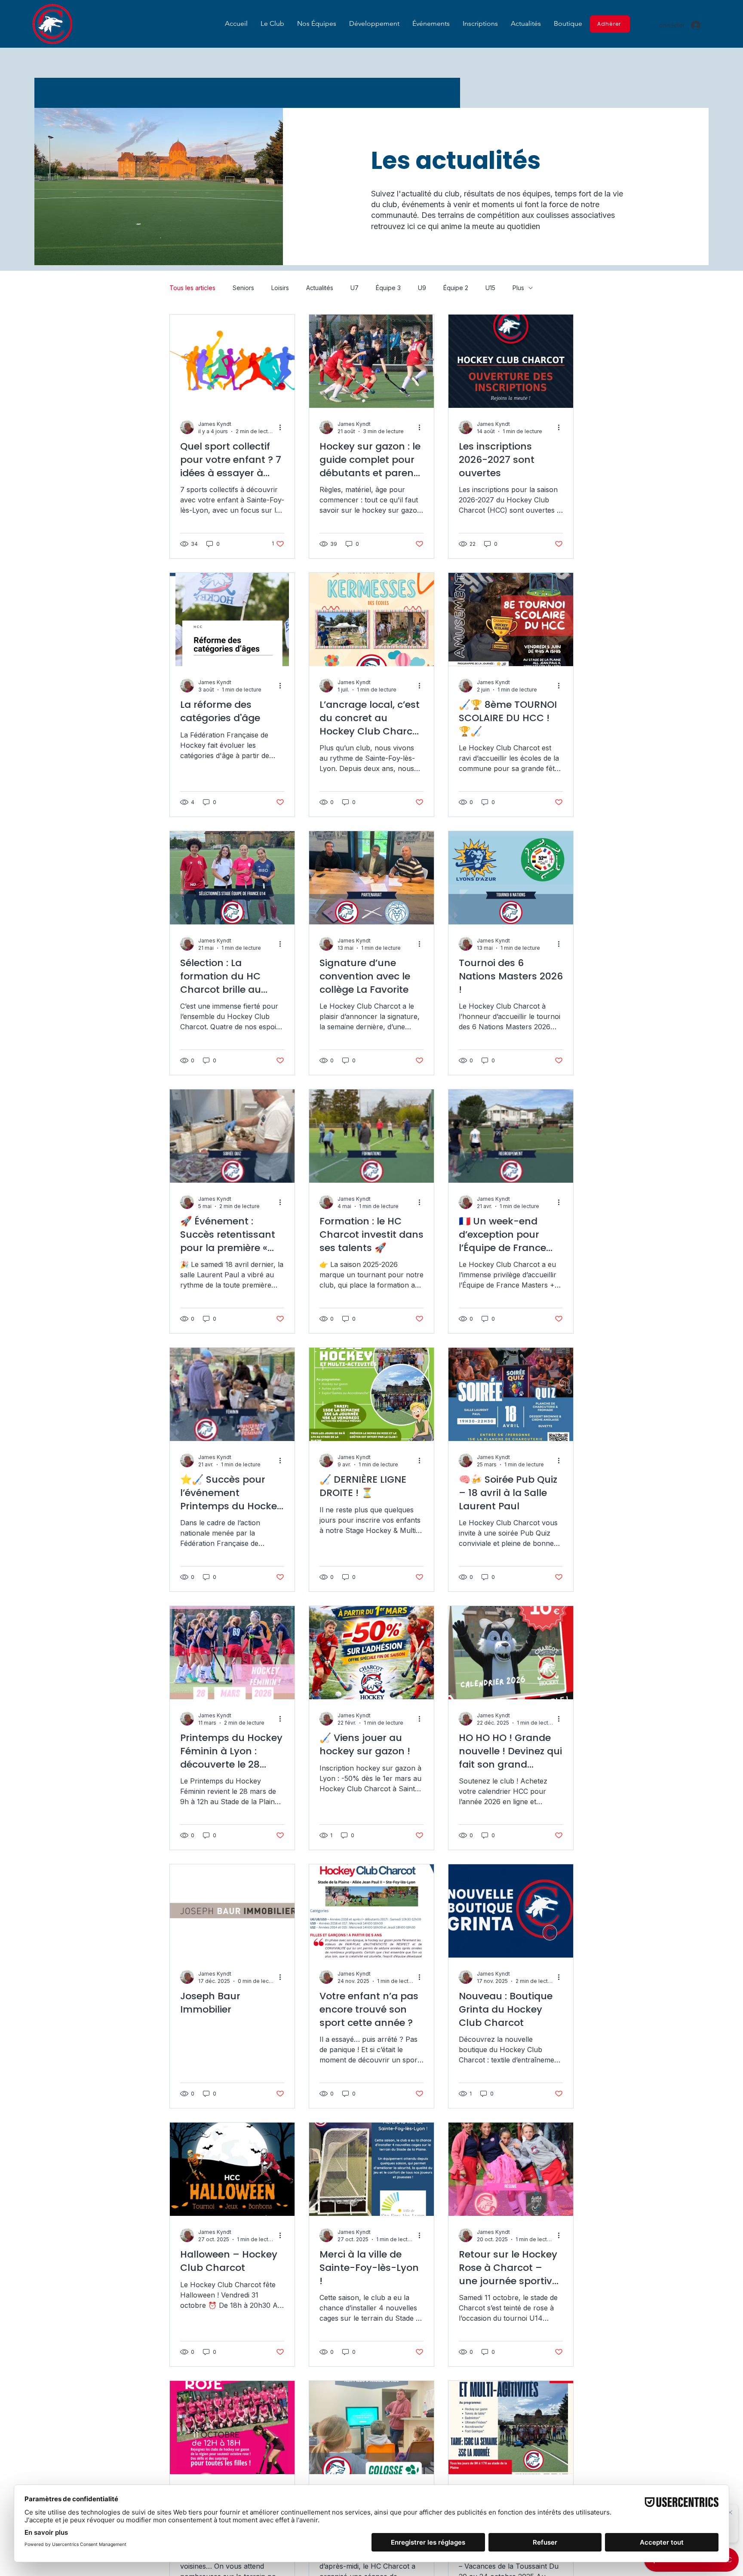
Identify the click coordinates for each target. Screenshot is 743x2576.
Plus (518, 288)
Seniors (243, 288)
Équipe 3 (388, 288)
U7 (355, 288)
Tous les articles (192, 288)
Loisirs (280, 288)
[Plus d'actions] (283, 427)
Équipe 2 (456, 288)
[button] (272, 23)
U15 (490, 288)
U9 (422, 288)
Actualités (320, 288)
